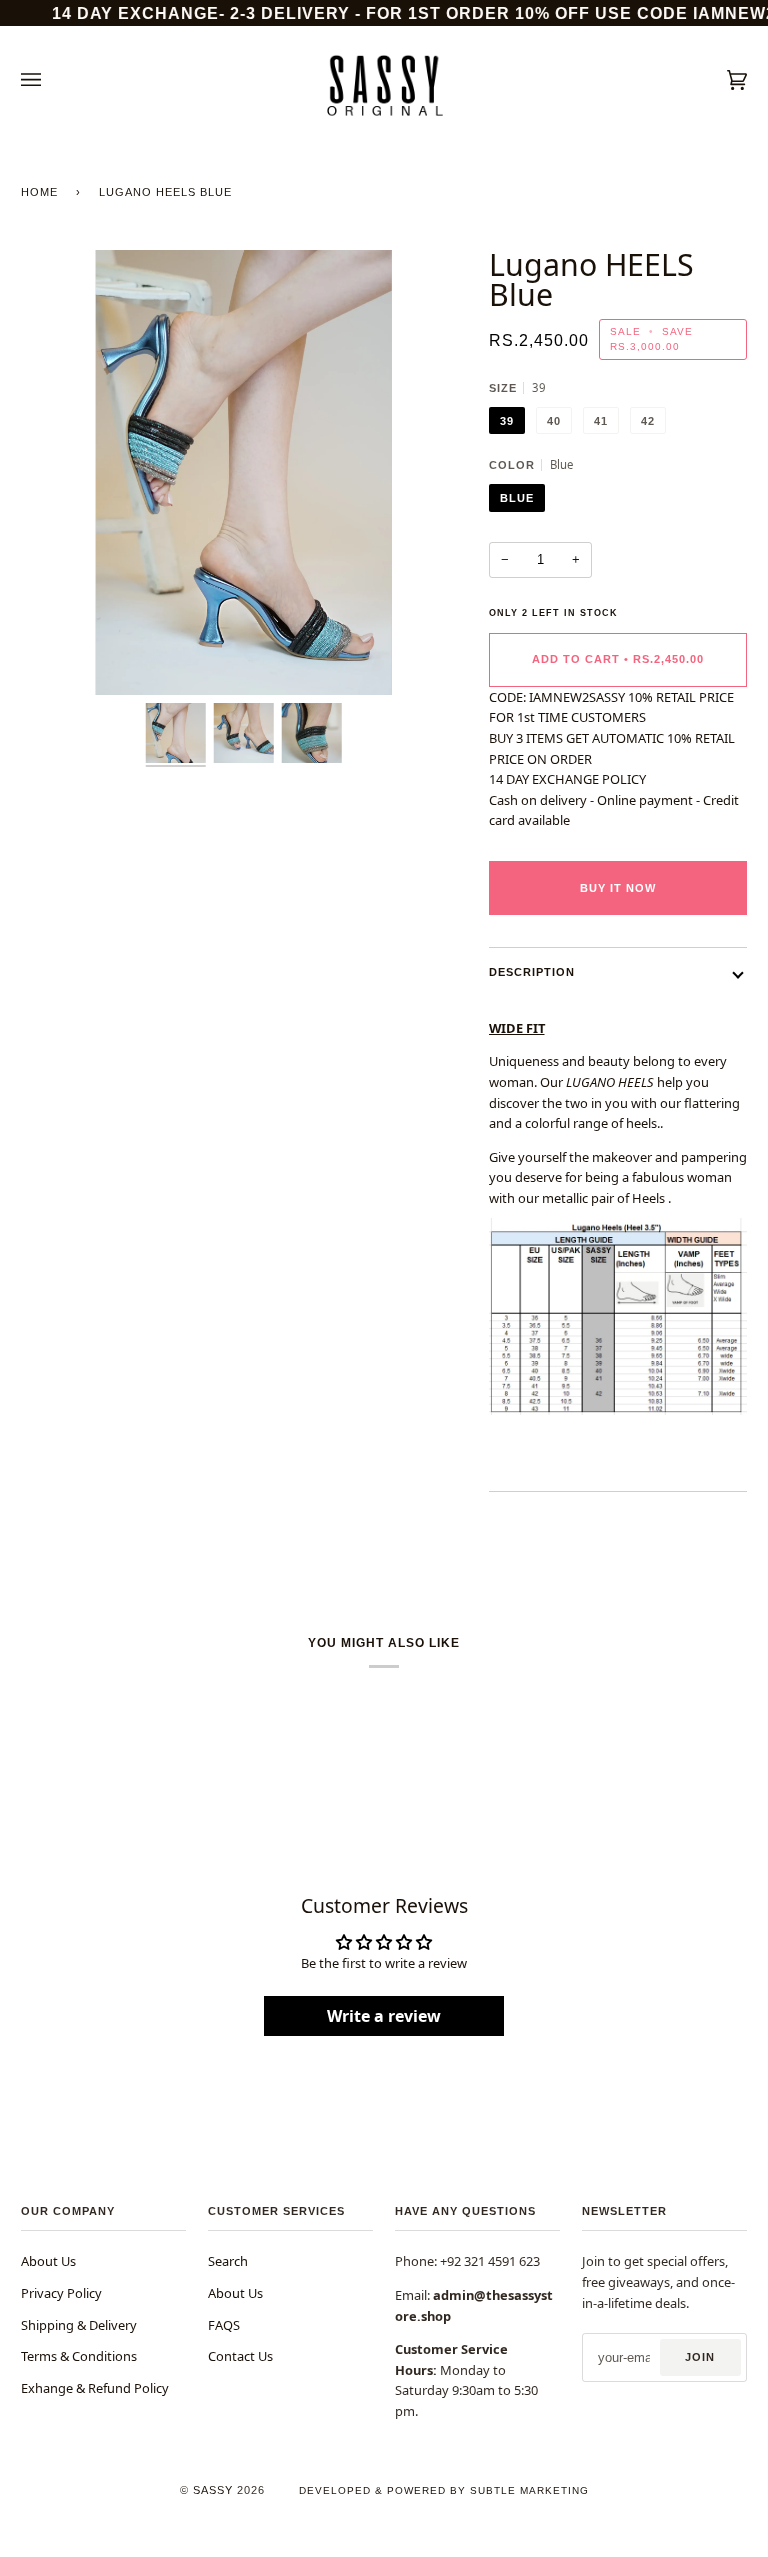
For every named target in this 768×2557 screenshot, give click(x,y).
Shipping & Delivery (79, 2325)
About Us (48, 2261)
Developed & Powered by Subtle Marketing (444, 2490)
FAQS (224, 2325)
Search (228, 2261)
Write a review (384, 2016)
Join (700, 2357)
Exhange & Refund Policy (95, 2388)
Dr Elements (127, 2547)
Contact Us (240, 2356)
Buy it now (618, 888)
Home (39, 192)
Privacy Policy (61, 2293)
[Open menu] (51, 80)
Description (532, 972)
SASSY (213, 2490)
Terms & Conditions (79, 2356)
